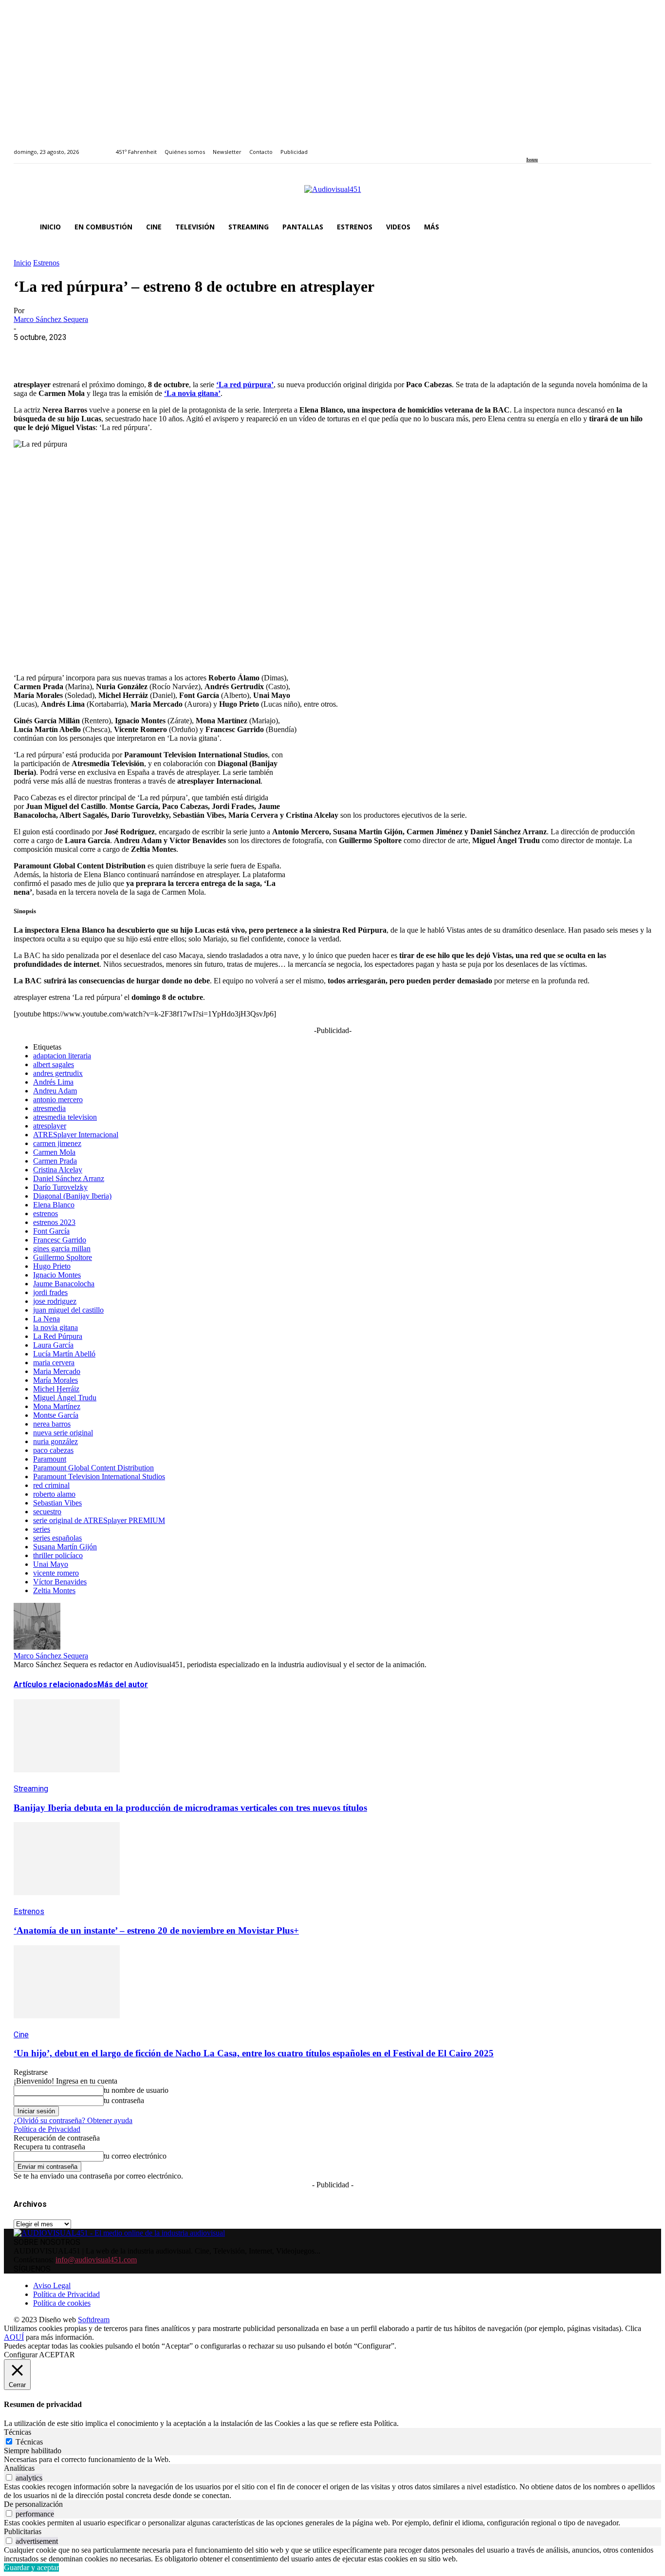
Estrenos (46, 263)
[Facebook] (529, 146)
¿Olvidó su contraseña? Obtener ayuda (73, 2120)
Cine (21, 2035)
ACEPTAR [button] (57, 2355)
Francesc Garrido (60, 1240)
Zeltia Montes (54, 1590)
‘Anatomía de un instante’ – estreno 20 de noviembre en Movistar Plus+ (156, 1930)
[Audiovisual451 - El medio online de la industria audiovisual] (332, 194)
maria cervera (54, 1363)
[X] (65, 352)
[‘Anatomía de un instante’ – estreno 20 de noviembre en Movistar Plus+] (67, 1902)
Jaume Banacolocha (64, 1284)
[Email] (170, 352)
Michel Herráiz (56, 1389)
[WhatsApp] (100, 352)
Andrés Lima (53, 1082)
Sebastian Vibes (57, 1503)
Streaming (31, 1789)
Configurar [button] (21, 2355)
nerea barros (52, 1424)
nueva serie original (63, 1433)
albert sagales (54, 1064)
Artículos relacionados (55, 1684)
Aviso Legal (52, 2285)
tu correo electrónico (135, 2156)
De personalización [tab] (33, 2504)
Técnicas (29, 2442)
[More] (240, 352)
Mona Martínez (57, 1406)
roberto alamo (54, 1494)
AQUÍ (14, 2337)
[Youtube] (574, 146)
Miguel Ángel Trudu (65, 1398)
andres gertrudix (58, 1073)
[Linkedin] (552, 146)
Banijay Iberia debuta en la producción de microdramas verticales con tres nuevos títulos (190, 1808)
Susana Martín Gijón (65, 1547)
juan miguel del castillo (68, 1310)
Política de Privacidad (47, 2129)
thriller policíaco (58, 1555)
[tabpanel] (332, 2460)
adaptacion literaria (62, 1056)
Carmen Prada (55, 1161)
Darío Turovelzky (60, 1187)
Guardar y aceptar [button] (31, 2567)
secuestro (47, 1512)
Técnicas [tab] (18, 2432)
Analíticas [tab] (19, 2468)
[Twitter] (563, 146)
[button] (640, 227)
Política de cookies (62, 2303)
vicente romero (56, 1573)
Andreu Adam (55, 1091)
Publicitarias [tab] (23, 2531)
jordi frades (50, 1292)
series (42, 1529)
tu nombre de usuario (136, 2090)
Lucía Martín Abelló (64, 1354)
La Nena (46, 1319)
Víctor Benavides (60, 1582)
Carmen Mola (54, 1152)
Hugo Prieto (52, 1266)
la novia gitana (55, 1327)
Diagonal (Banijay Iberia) (72, 1196)
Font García (51, 1231)
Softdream (94, 2320)
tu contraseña (124, 2100)
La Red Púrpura (58, 1336)
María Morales (55, 1380)
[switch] (9, 2477)
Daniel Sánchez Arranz (69, 1178)
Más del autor (123, 1684)
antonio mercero (58, 1100)
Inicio (22, 263)
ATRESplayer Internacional (76, 1135)
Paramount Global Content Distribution (93, 1468)
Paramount (50, 1459)
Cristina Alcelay (58, 1170)
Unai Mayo (51, 1564)
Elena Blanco (54, 1205)
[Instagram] (541, 146)
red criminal (51, 1485)
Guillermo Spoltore (63, 1257)
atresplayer (50, 1126)
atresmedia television (65, 1117)
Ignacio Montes (57, 1275)
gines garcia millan (62, 1249)
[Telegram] (205, 352)
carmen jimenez (57, 1143)
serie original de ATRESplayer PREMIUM (99, 1520)
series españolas (57, 1538)
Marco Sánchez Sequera (51, 319)
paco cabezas (53, 1450)
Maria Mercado (57, 1371)
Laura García (53, 1345)
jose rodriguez (55, 1301)
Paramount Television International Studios (99, 1476)
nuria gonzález (55, 1441)
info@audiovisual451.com (96, 2260)
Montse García (56, 1415)
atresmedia (49, 1108)
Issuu (532, 160)
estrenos (46, 1213)
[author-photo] (37, 1647)
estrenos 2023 (54, 1222)
